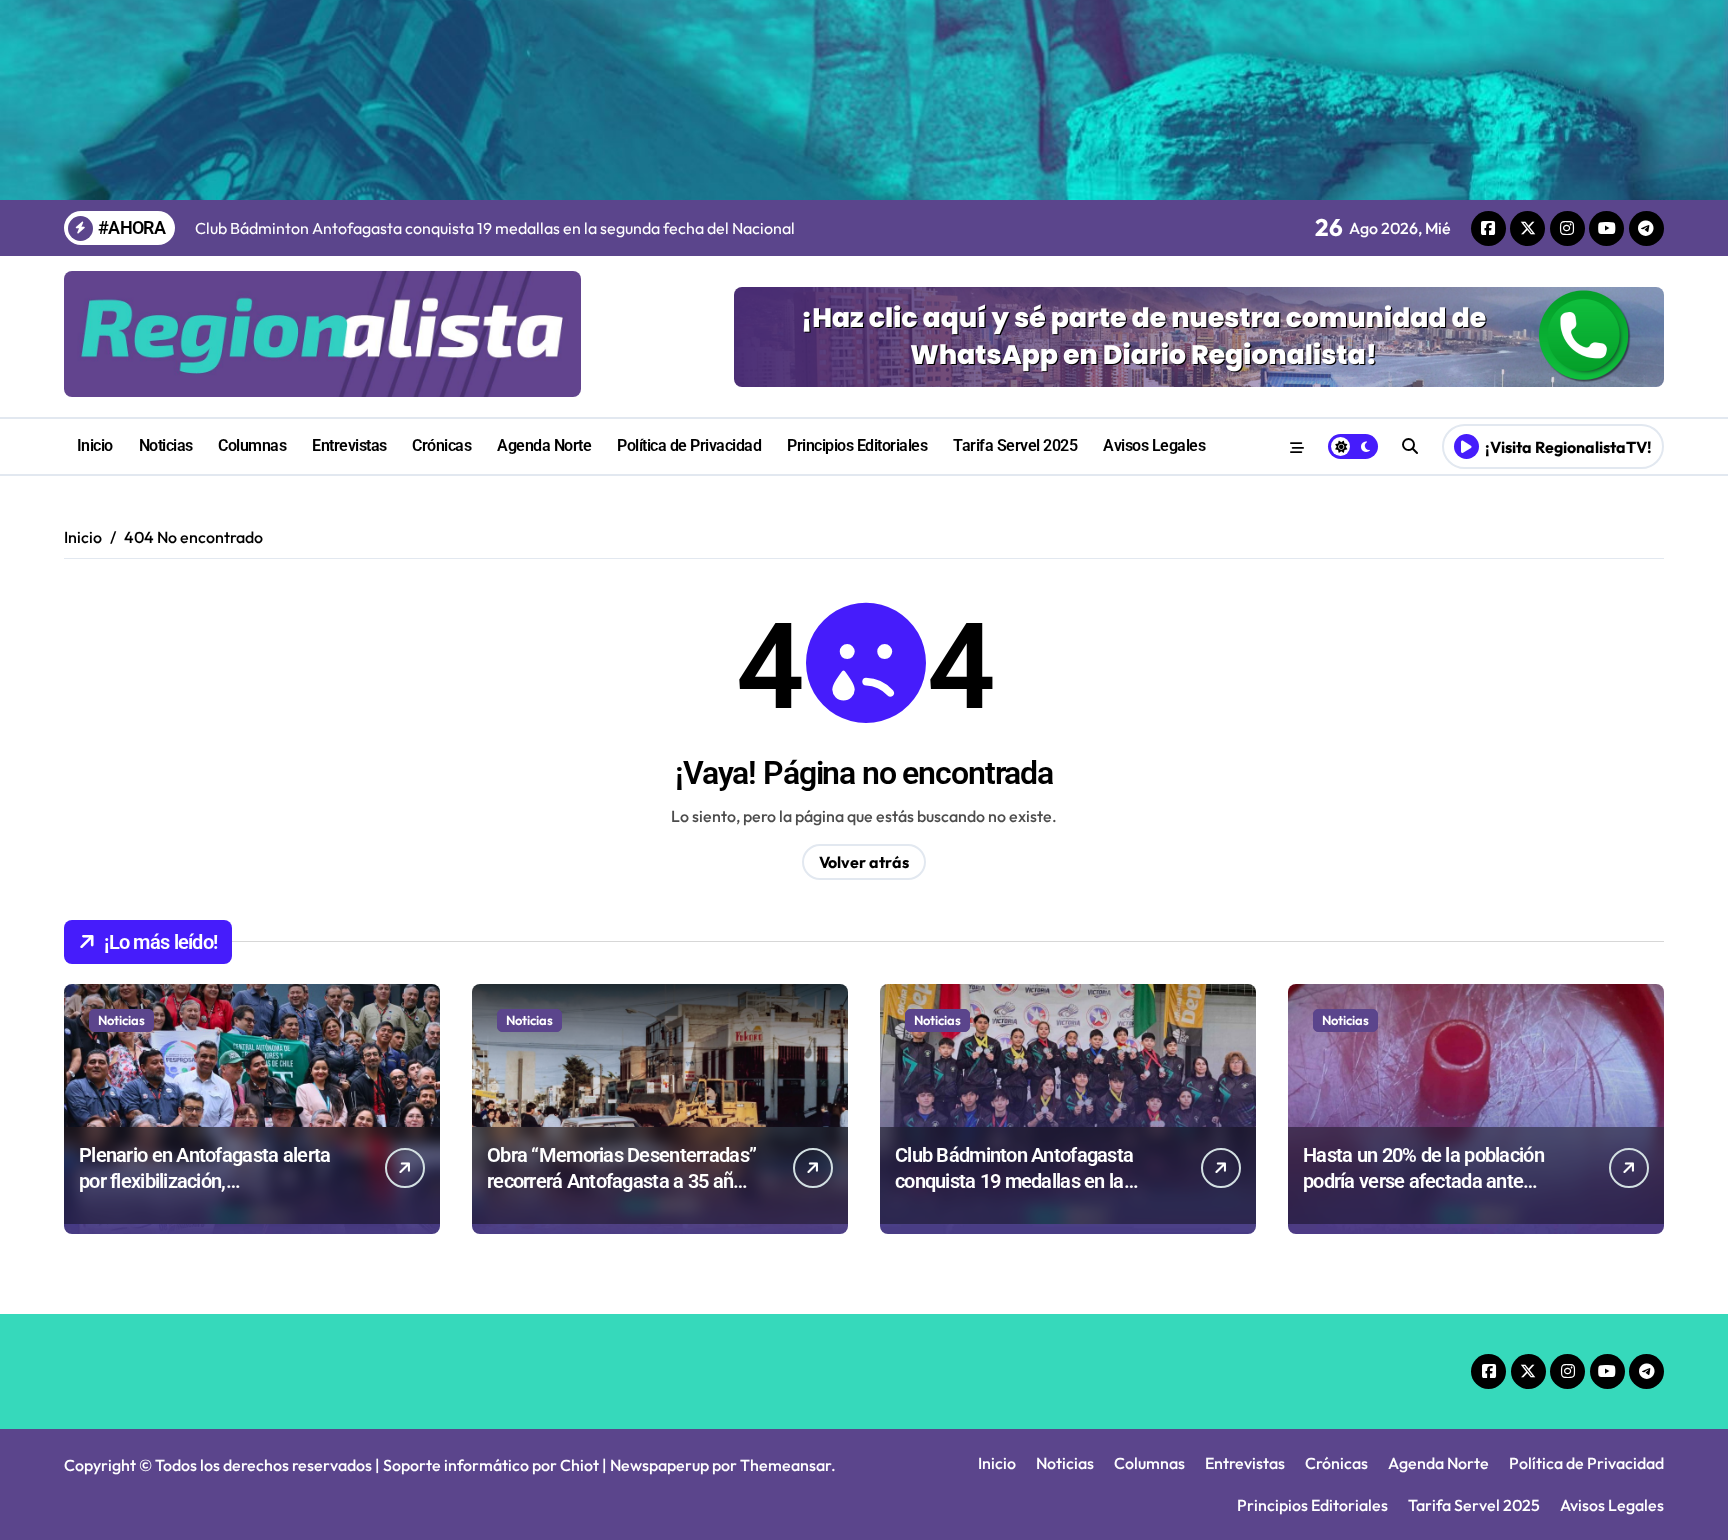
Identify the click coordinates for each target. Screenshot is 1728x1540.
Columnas (252, 445)
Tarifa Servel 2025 (1015, 445)
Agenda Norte (544, 445)
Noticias (166, 445)
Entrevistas (349, 445)
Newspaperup (659, 1465)
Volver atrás (864, 862)
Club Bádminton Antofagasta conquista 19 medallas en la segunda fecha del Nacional (1014, 1181)
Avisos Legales (1154, 445)
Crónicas (441, 445)
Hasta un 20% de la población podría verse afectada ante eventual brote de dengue (1423, 1181)
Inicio (95, 445)
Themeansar (785, 1465)
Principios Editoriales (857, 445)
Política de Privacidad (689, 445)
